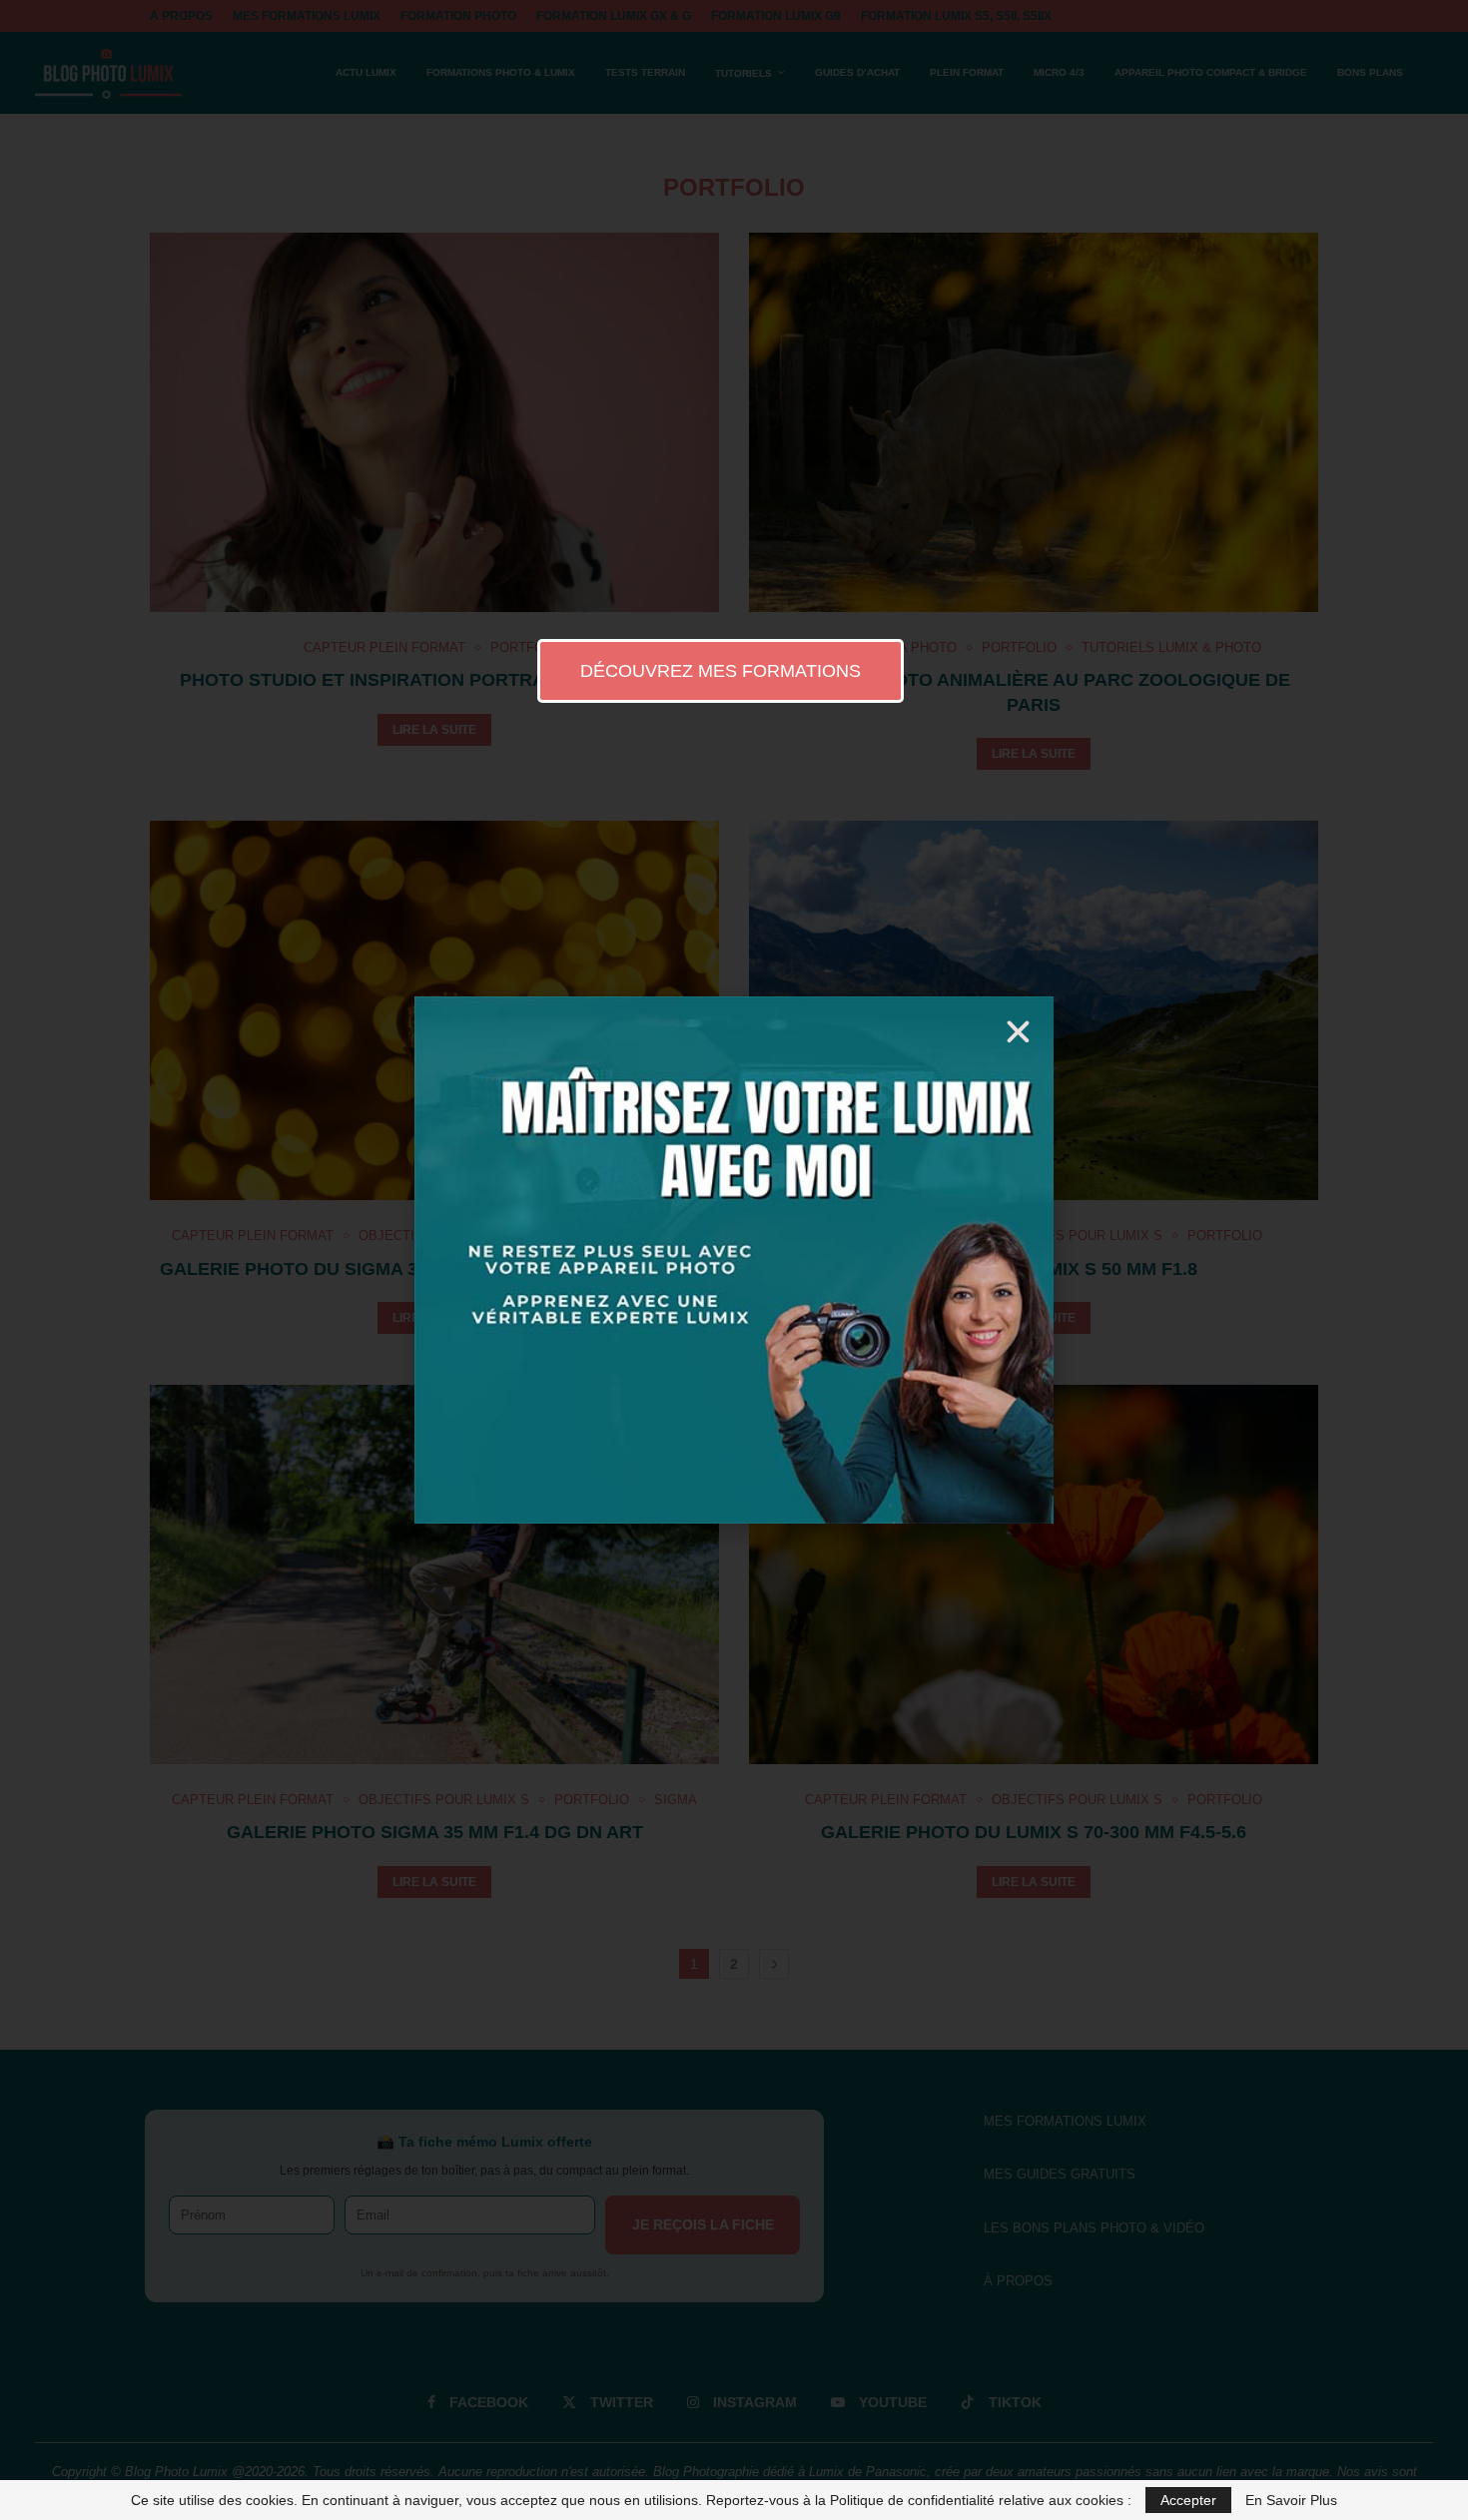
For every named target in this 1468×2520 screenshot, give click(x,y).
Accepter (1188, 2500)
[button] (1018, 1032)
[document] (734, 1260)
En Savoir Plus (1291, 2500)
